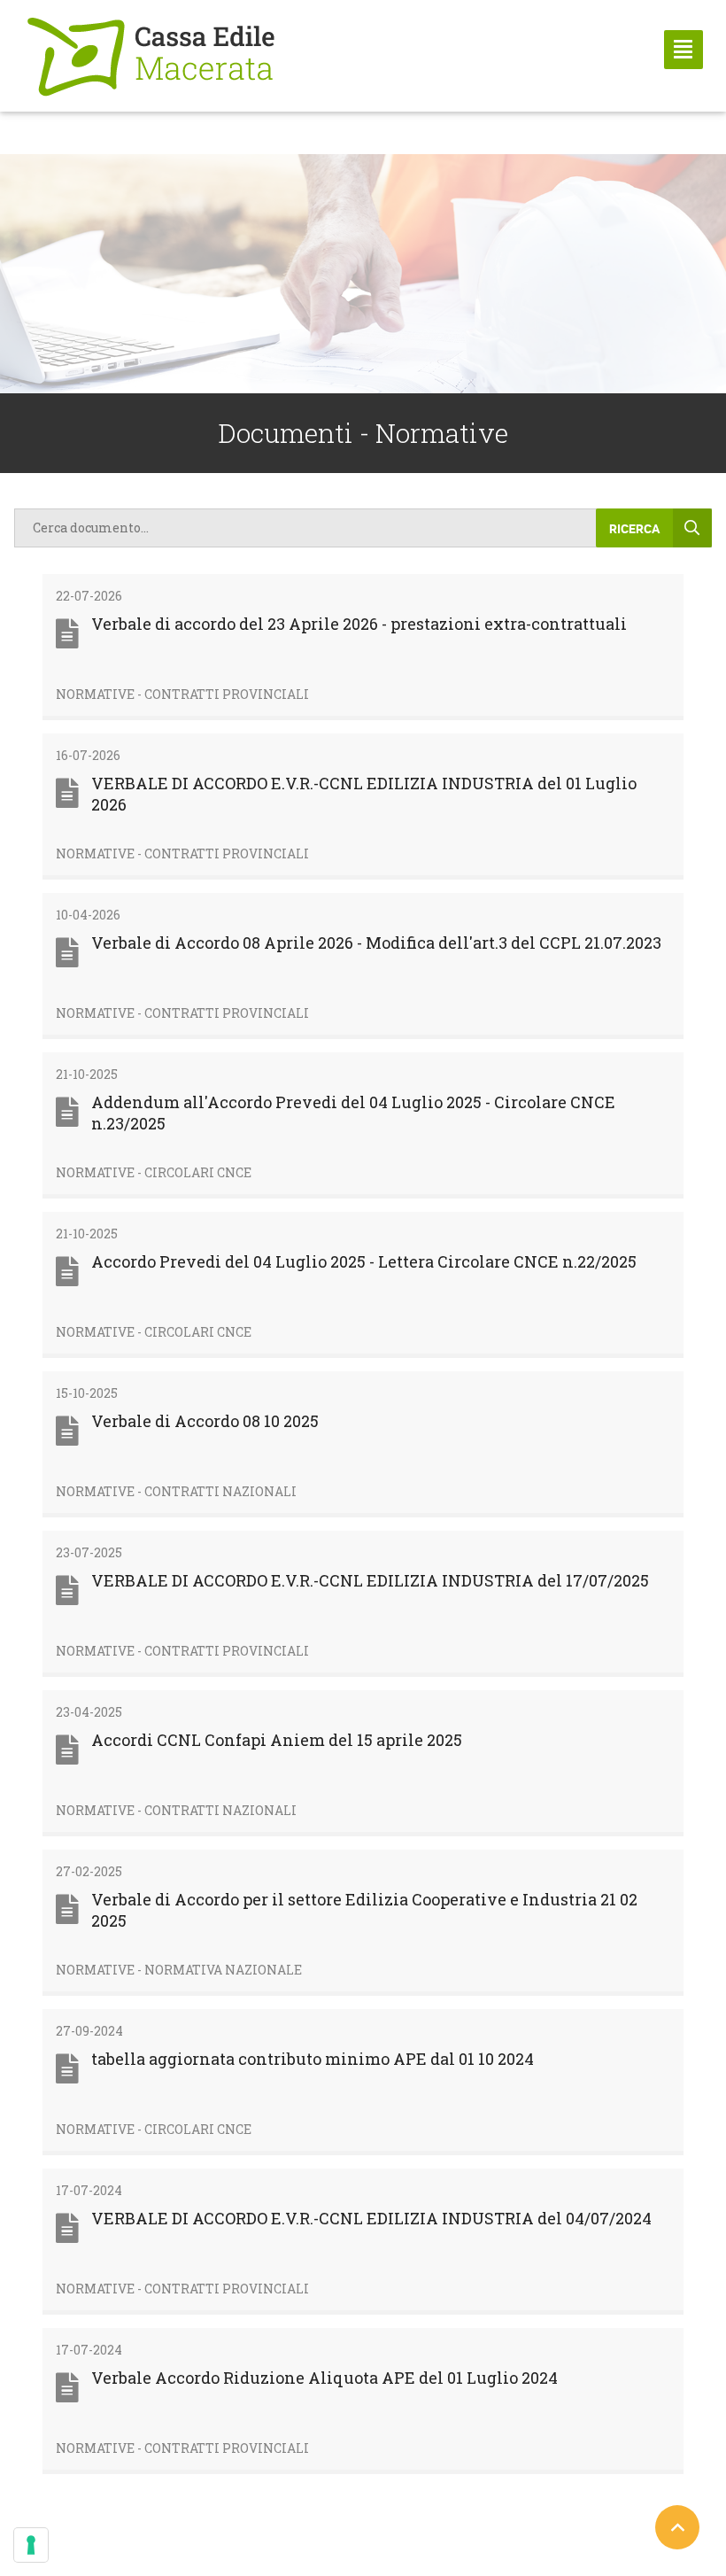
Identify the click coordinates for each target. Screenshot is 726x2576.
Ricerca (634, 528)
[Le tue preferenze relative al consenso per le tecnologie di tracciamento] (31, 2545)
